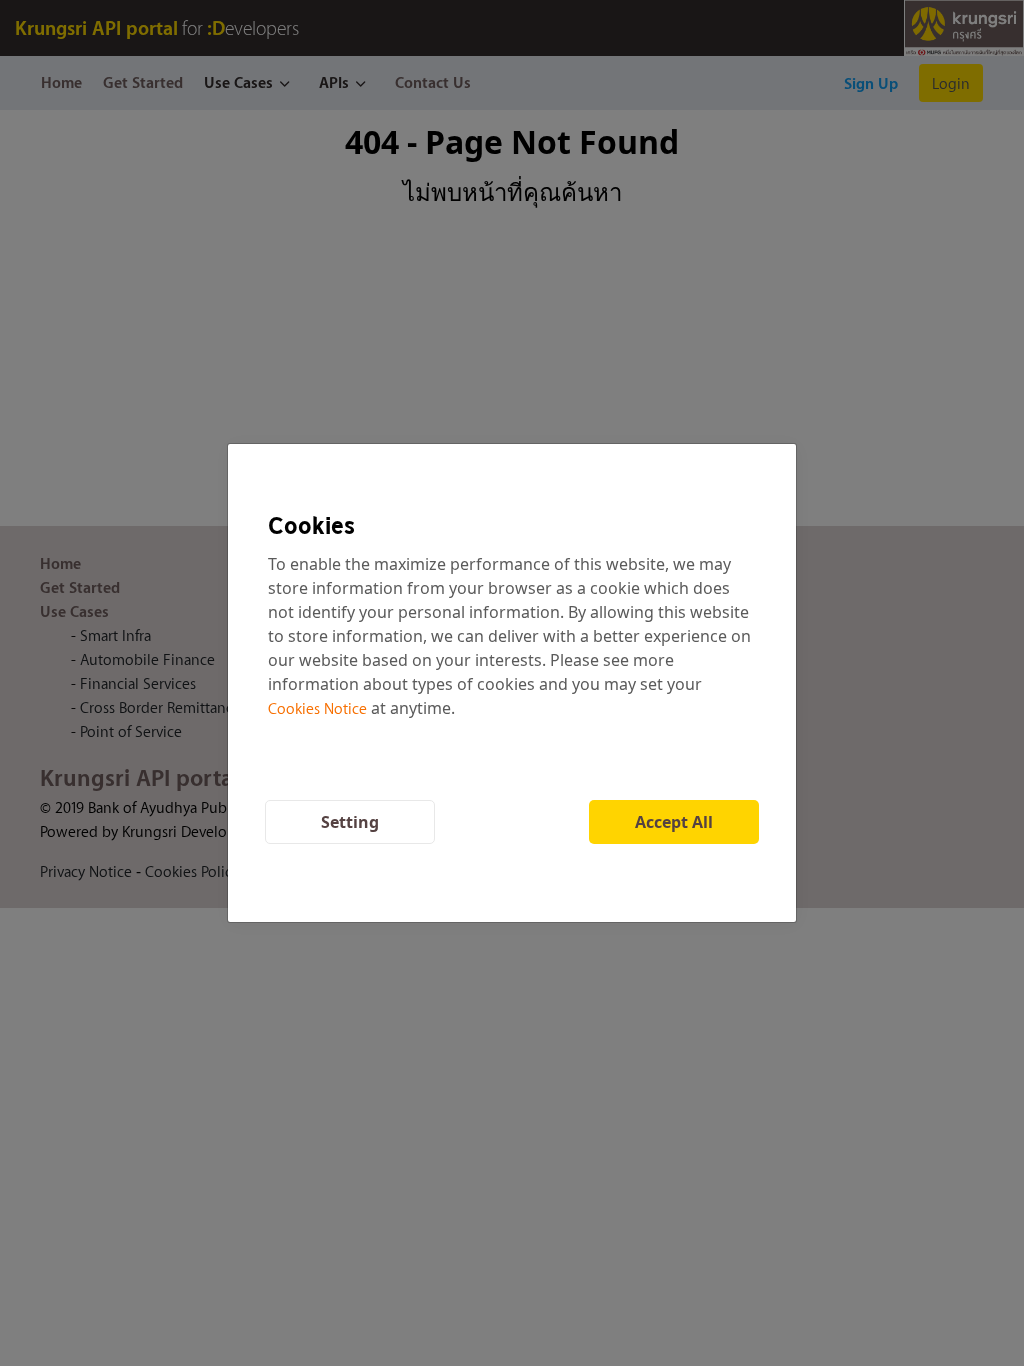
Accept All (674, 822)
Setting (350, 822)
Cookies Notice (317, 708)
